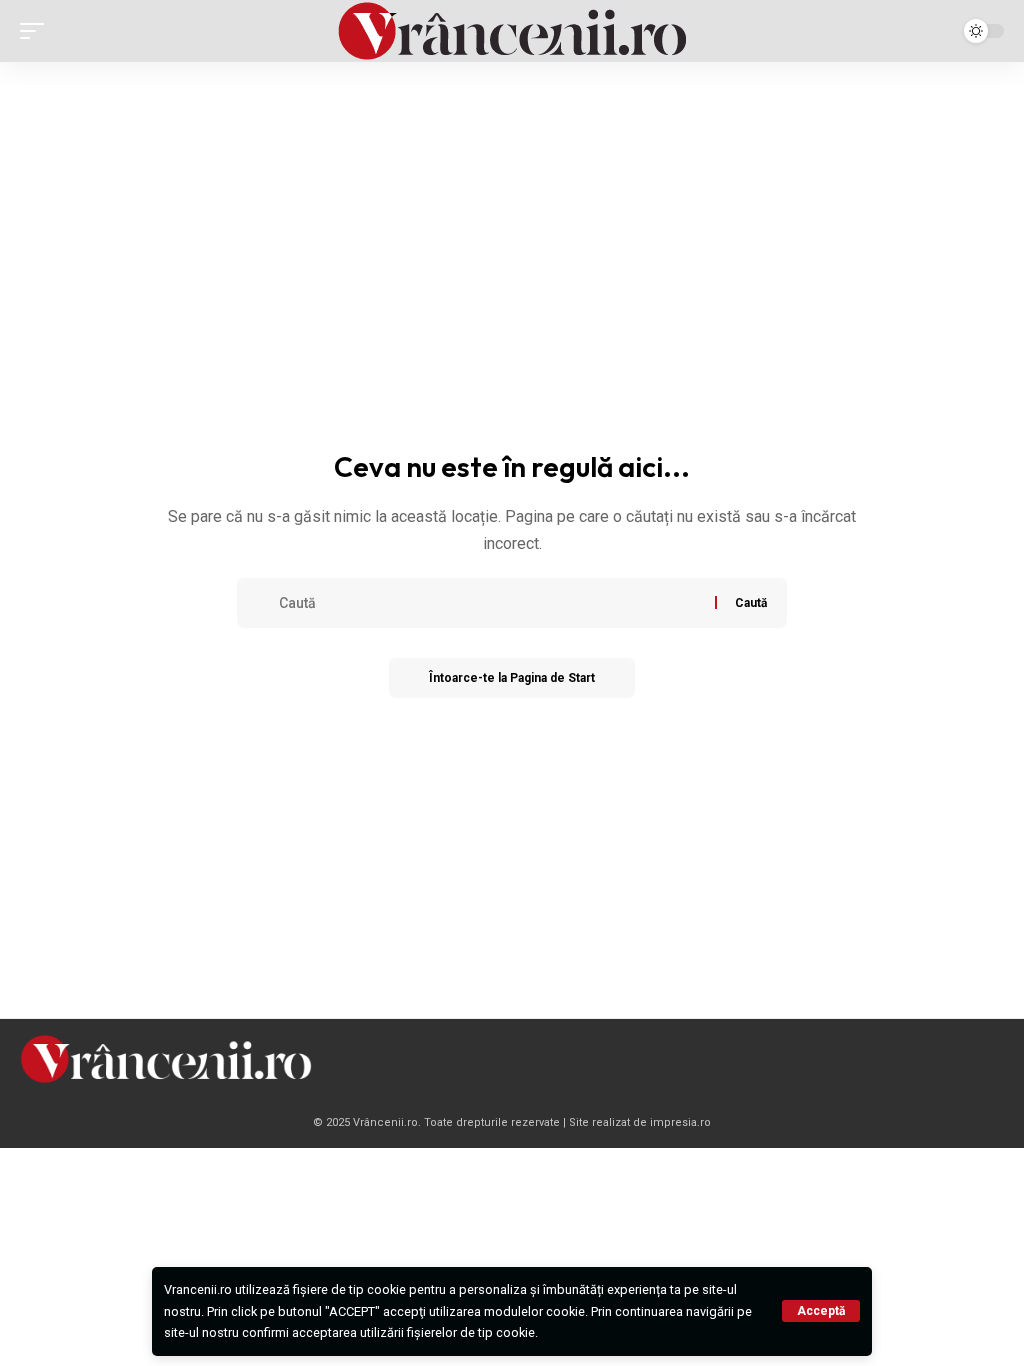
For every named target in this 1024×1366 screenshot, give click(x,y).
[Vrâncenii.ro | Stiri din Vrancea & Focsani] (512, 31)
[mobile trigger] (37, 31)
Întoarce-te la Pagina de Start (512, 678)
